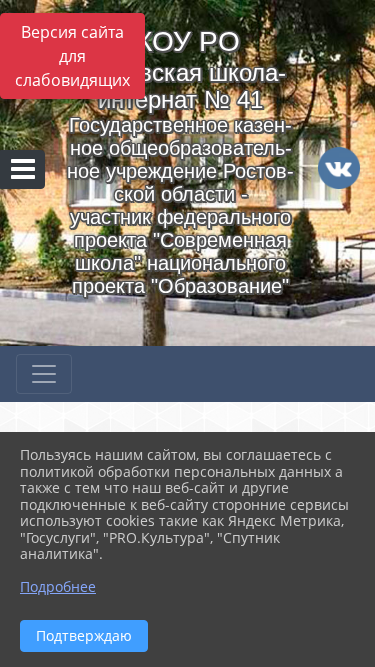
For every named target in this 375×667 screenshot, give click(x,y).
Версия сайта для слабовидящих (72, 56)
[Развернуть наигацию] (44, 374)
